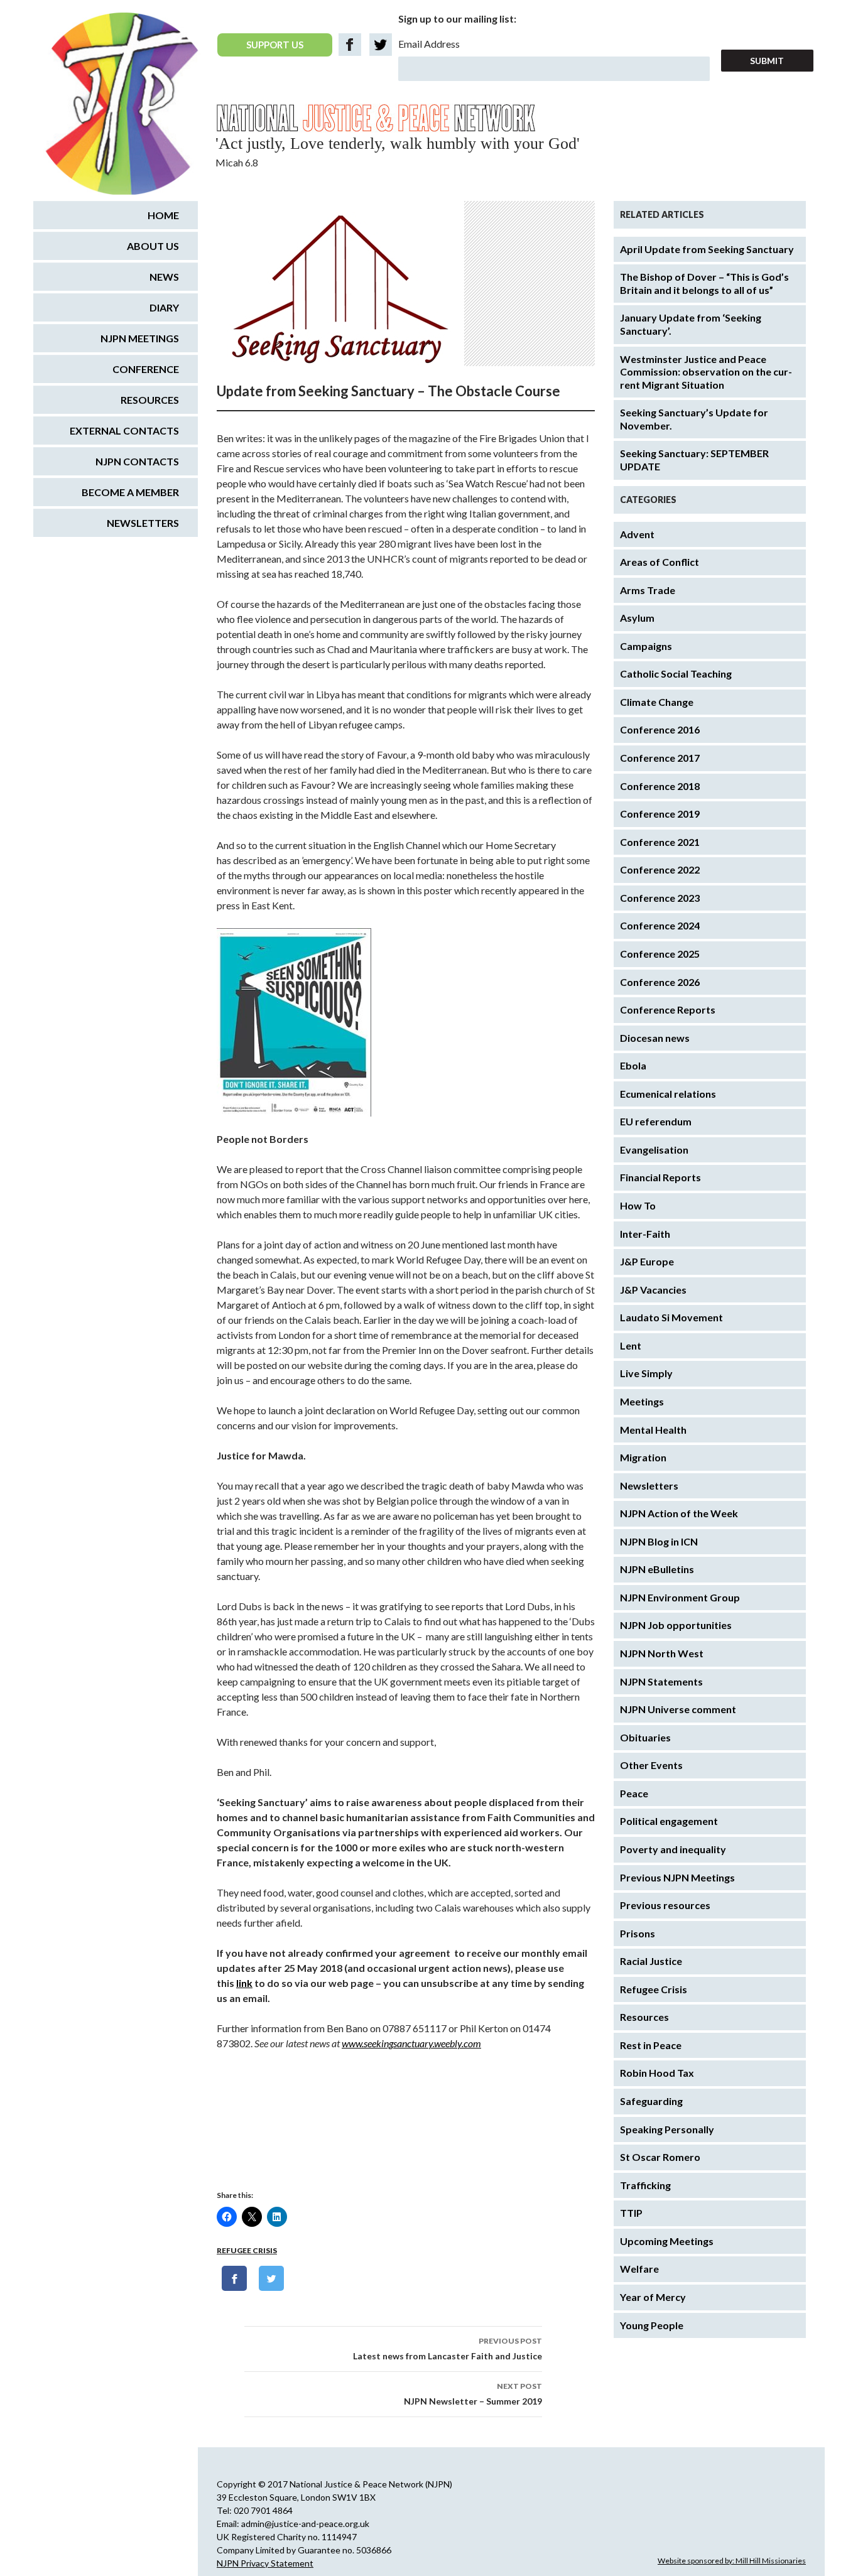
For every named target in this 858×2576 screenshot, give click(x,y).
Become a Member (130, 492)
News (164, 277)
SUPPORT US (275, 45)
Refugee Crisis (247, 2250)
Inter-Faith (645, 1234)
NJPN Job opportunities (676, 1625)
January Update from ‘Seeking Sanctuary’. (691, 324)
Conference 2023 (660, 898)
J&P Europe (647, 1261)
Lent (631, 1345)
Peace (634, 1793)
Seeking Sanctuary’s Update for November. (694, 419)
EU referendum (656, 1121)
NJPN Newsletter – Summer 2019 (473, 2394)
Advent (637, 534)
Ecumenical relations (668, 1094)
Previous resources (665, 1905)
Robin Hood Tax (657, 2073)
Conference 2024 (660, 925)
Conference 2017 (660, 758)
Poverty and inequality (673, 1849)
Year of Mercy (653, 2297)
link (244, 1983)
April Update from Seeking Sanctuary (707, 249)
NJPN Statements (661, 1681)
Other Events (651, 1765)
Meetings (642, 1401)
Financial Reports (660, 1177)
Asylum (637, 618)
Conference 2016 (660, 729)
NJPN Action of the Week (679, 1513)
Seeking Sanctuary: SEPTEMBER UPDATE (694, 460)
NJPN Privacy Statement (265, 2563)
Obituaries (645, 1737)
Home (163, 215)
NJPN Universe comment (678, 1709)
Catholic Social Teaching (676, 674)
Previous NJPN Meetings (677, 1877)
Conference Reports (668, 1009)
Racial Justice (651, 1961)
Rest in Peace (651, 2045)
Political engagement (669, 1821)
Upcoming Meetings (667, 2241)
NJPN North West (662, 1653)
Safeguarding (651, 2101)
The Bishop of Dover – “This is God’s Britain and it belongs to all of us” (704, 283)
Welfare (639, 2269)
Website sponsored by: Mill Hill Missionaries (732, 2561)
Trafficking (645, 2185)
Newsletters (649, 1486)
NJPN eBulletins (657, 1569)
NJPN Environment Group (680, 1597)
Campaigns (646, 646)
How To (638, 1205)
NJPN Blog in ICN (659, 1541)
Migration (643, 1457)
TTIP (631, 2213)
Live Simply (646, 1373)
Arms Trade (648, 590)
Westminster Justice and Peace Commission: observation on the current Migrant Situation (706, 372)
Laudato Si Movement (671, 1317)
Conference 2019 (660, 814)
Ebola (633, 1065)
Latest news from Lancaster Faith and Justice (448, 2349)
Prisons (638, 1933)
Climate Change (657, 702)
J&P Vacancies (653, 1290)
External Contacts (124, 430)
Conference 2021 (660, 842)
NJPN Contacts (137, 461)
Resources (644, 2017)
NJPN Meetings (140, 338)
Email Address (429, 44)
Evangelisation (654, 1150)
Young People (652, 2325)
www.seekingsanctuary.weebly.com (411, 2043)
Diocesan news (655, 1038)
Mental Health (653, 1430)
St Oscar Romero (660, 2157)
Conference (146, 369)
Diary (164, 307)
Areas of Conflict (660, 562)
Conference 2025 (660, 954)
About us (153, 246)
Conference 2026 (660, 982)
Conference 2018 (660, 786)
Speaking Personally (667, 2129)
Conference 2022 (660, 869)
